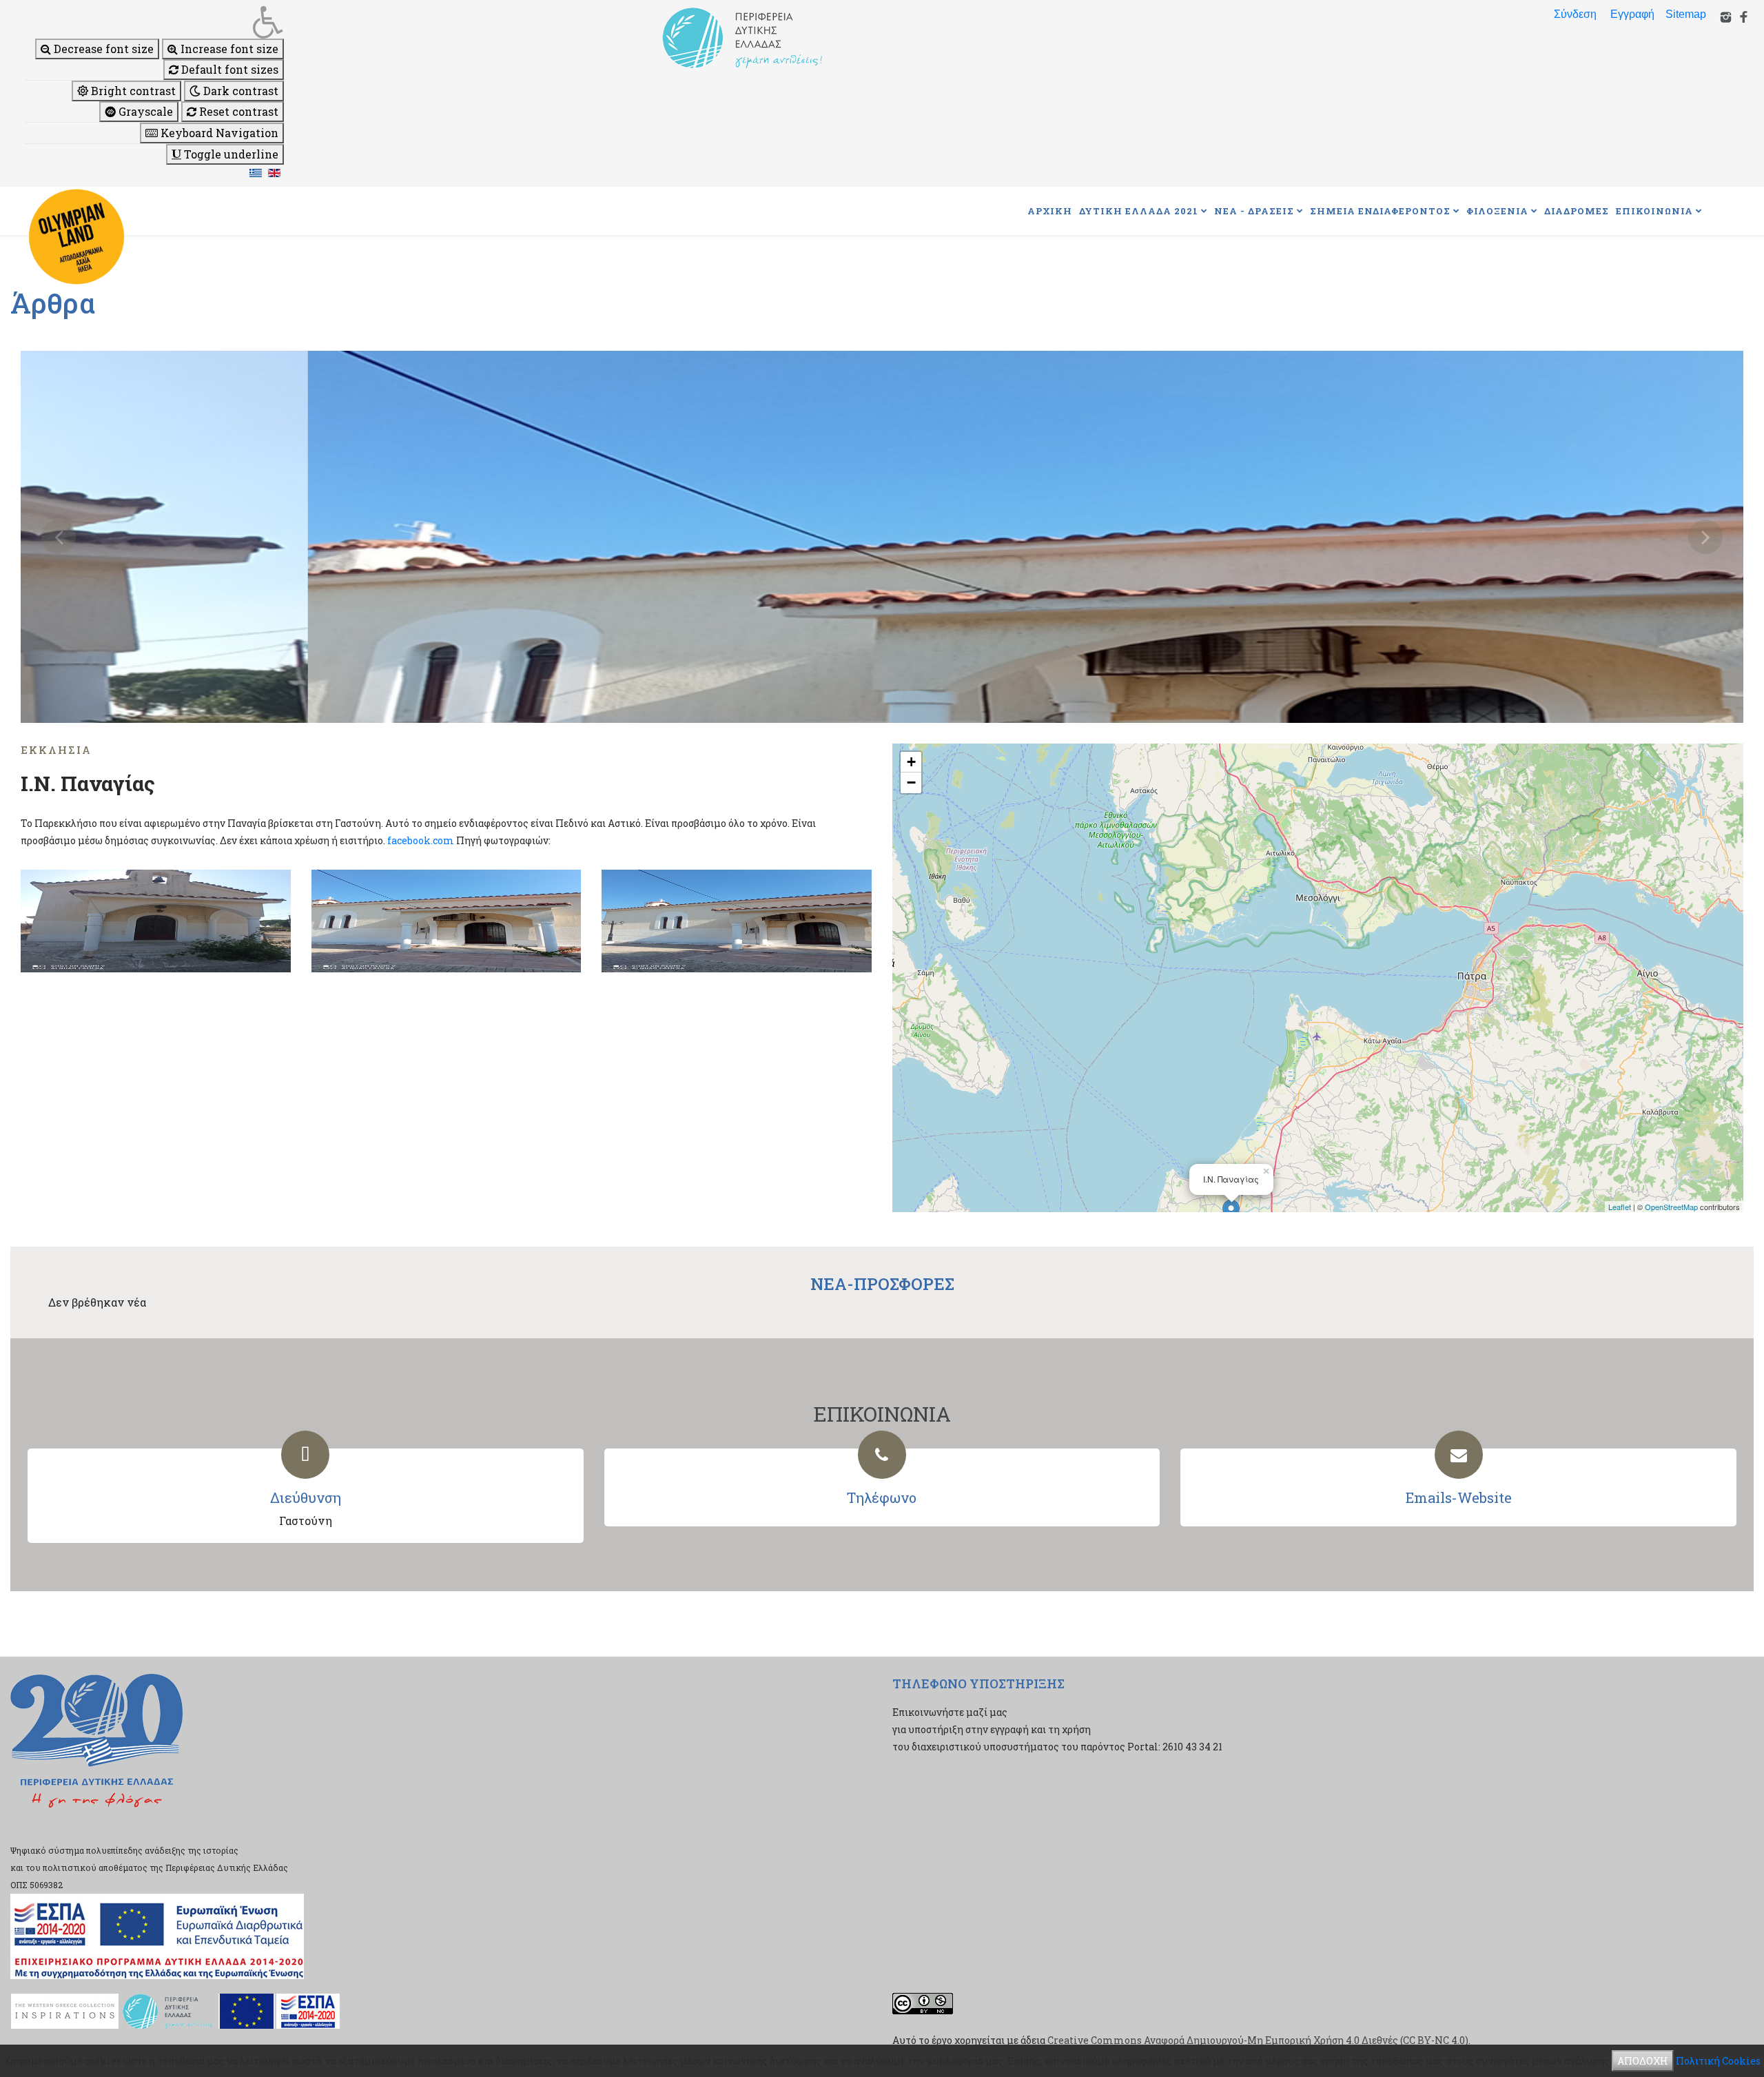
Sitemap (1686, 14)
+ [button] (911, 762)
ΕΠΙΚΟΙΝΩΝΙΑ (1654, 211)
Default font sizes (228, 69)
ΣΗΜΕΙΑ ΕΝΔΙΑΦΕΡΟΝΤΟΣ (1380, 211)
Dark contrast (239, 91)
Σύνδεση (1575, 14)
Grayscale (144, 111)
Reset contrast (237, 111)
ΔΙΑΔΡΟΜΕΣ (1577, 211)
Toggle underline (230, 154)
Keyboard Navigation (218, 133)
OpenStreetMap (1671, 1207)
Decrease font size (102, 49)
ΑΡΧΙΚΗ (1050, 211)
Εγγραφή (1632, 14)
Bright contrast (132, 91)
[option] (882, 537)
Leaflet (1620, 1207)
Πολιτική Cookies (1718, 2061)
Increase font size (228, 49)
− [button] (911, 782)
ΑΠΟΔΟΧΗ (1643, 2061)
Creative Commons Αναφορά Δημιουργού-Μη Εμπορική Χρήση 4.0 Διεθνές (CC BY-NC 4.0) (1258, 2040)
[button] (154, 22)
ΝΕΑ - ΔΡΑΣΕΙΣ (1254, 211)
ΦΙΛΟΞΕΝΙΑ (1497, 211)
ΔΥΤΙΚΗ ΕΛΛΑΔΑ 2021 (1139, 211)
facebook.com (421, 840)
